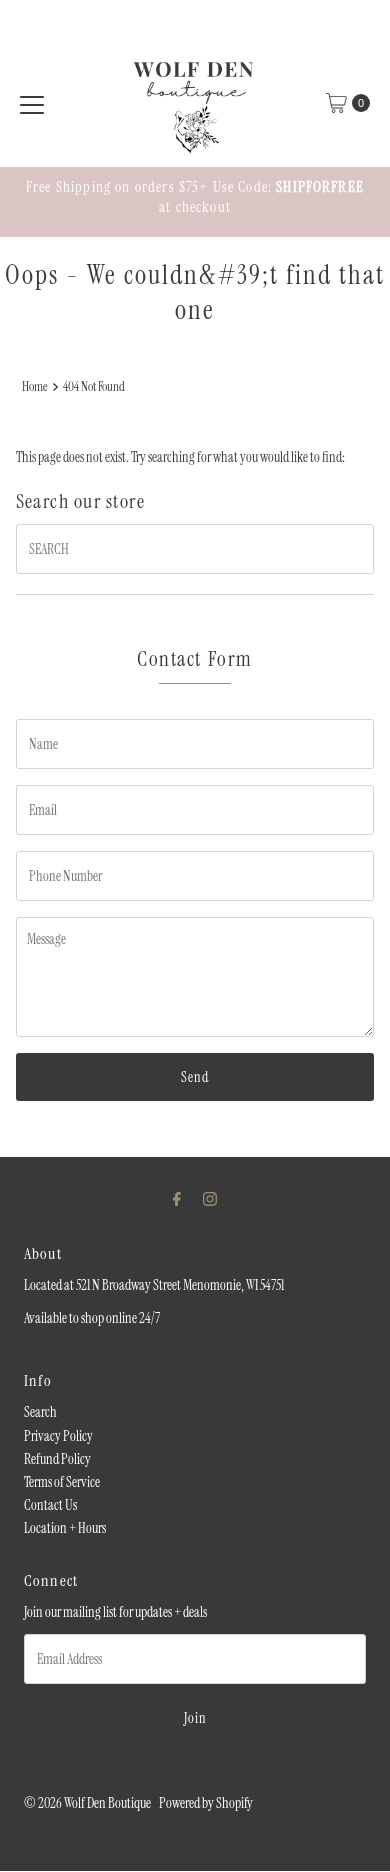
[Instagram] (210, 1198)
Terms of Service (62, 1482)
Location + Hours (65, 1528)
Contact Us (50, 1505)
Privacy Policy (58, 1436)
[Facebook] (177, 1198)
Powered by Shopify (206, 1803)
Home (35, 386)
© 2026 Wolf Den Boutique (88, 1803)
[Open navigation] (32, 103)
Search (40, 1412)
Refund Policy (57, 1459)
